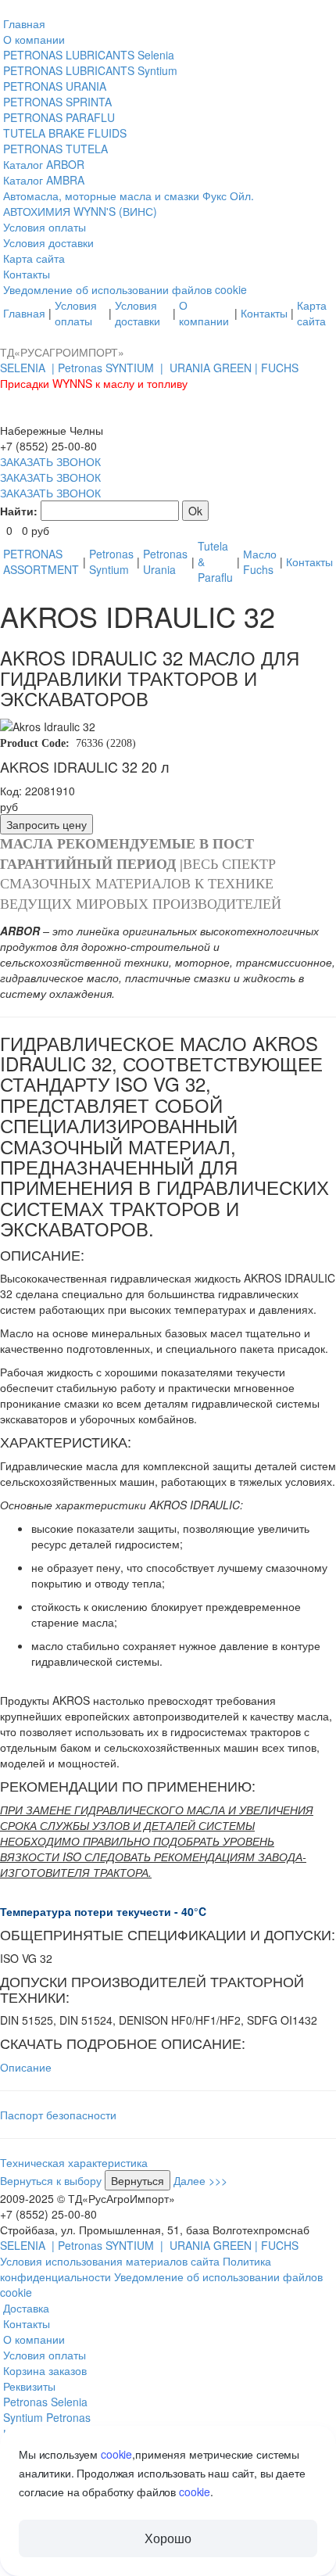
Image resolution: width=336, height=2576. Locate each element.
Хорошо (168, 2538)
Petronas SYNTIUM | (112, 368)
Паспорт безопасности (58, 2115)
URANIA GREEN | (215, 368)
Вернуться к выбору (51, 2180)
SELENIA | (29, 368)
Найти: (19, 511)
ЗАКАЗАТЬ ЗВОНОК (50, 461)
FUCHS (280, 368)
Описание (26, 2067)
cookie (116, 2454)
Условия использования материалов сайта (111, 2261)
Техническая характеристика (74, 2162)
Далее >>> (200, 2180)
